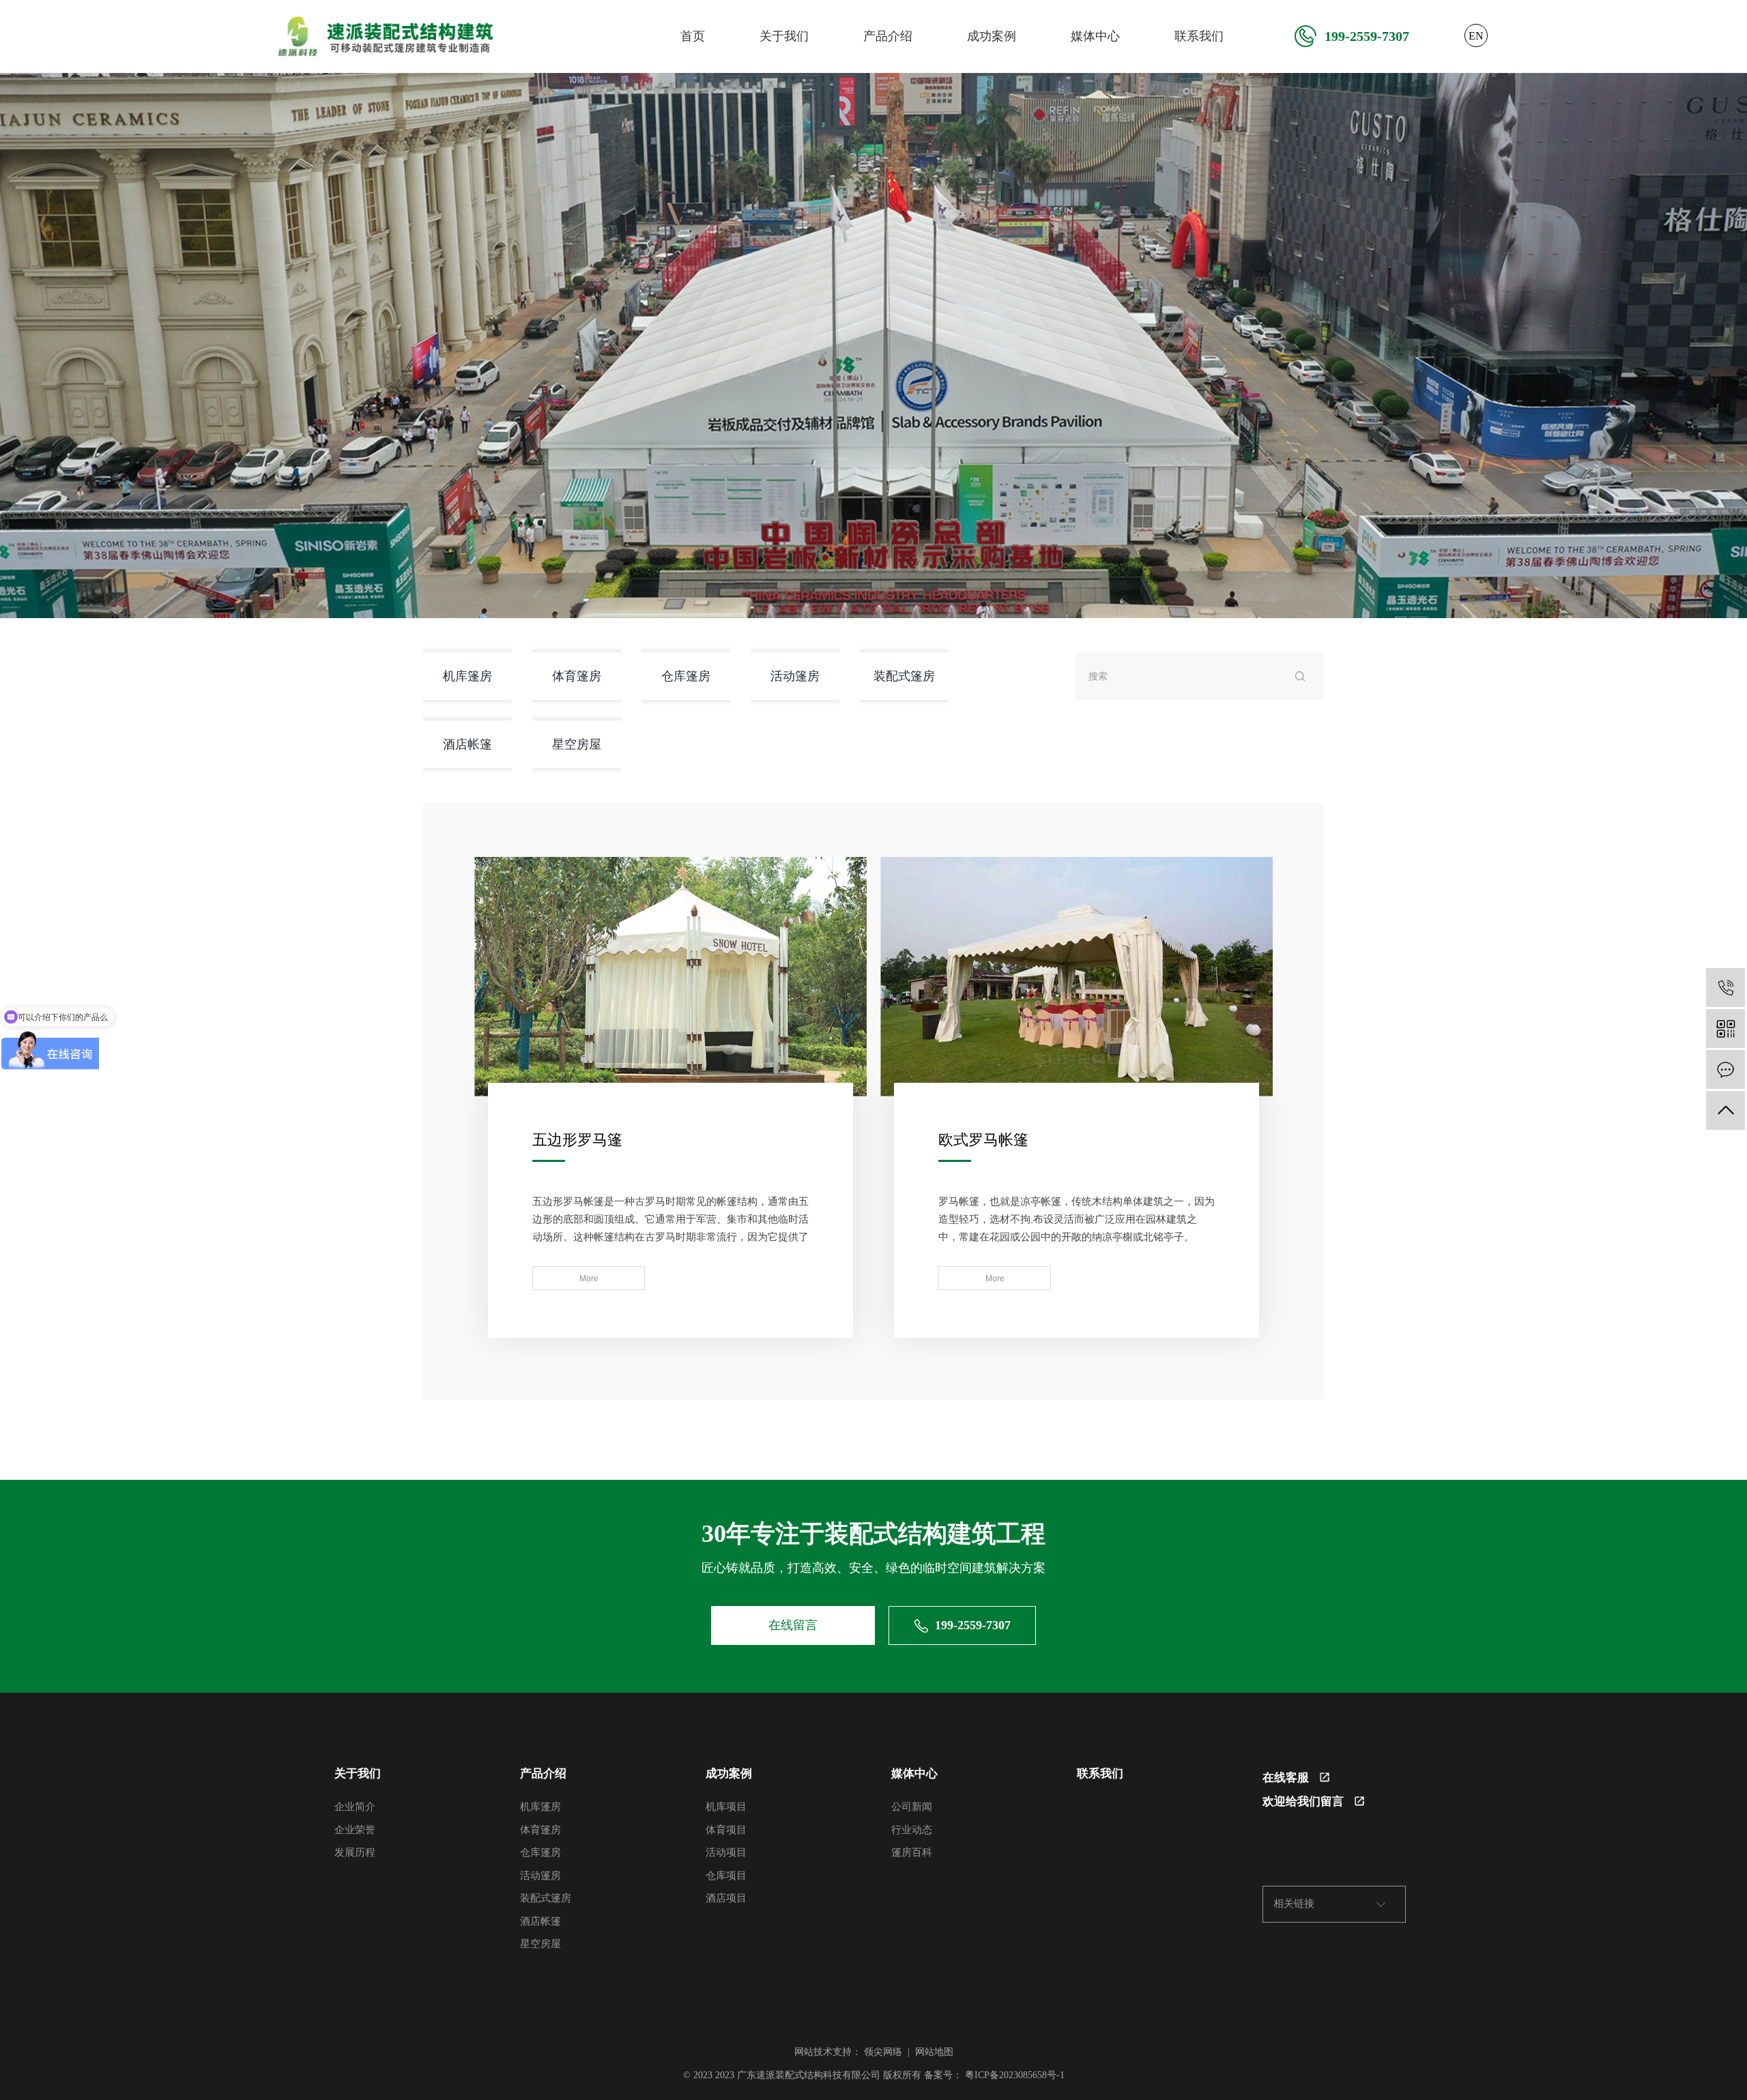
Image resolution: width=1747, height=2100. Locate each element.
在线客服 (1286, 1778)
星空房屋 (577, 744)
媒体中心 (1095, 36)
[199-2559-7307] (1726, 988)
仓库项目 (726, 1876)
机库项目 (726, 1807)
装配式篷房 (904, 676)
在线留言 (793, 1625)
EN (1476, 36)
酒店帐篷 (467, 744)
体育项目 (726, 1830)
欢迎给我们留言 (1303, 1802)
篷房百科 (912, 1852)
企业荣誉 (355, 1830)
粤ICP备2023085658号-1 (1015, 2075)
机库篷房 (467, 676)
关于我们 (784, 36)
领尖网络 (883, 2052)
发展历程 (355, 1852)
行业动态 (912, 1830)
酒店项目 (726, 1898)
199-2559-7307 (1367, 36)
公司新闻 (912, 1807)
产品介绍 (888, 36)
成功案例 (992, 36)
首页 (693, 36)
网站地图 (934, 2052)
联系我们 (1199, 36)
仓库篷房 (686, 676)
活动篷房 (795, 676)
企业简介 (355, 1807)
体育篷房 (577, 676)
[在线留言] (1726, 1069)
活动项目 (726, 1852)
